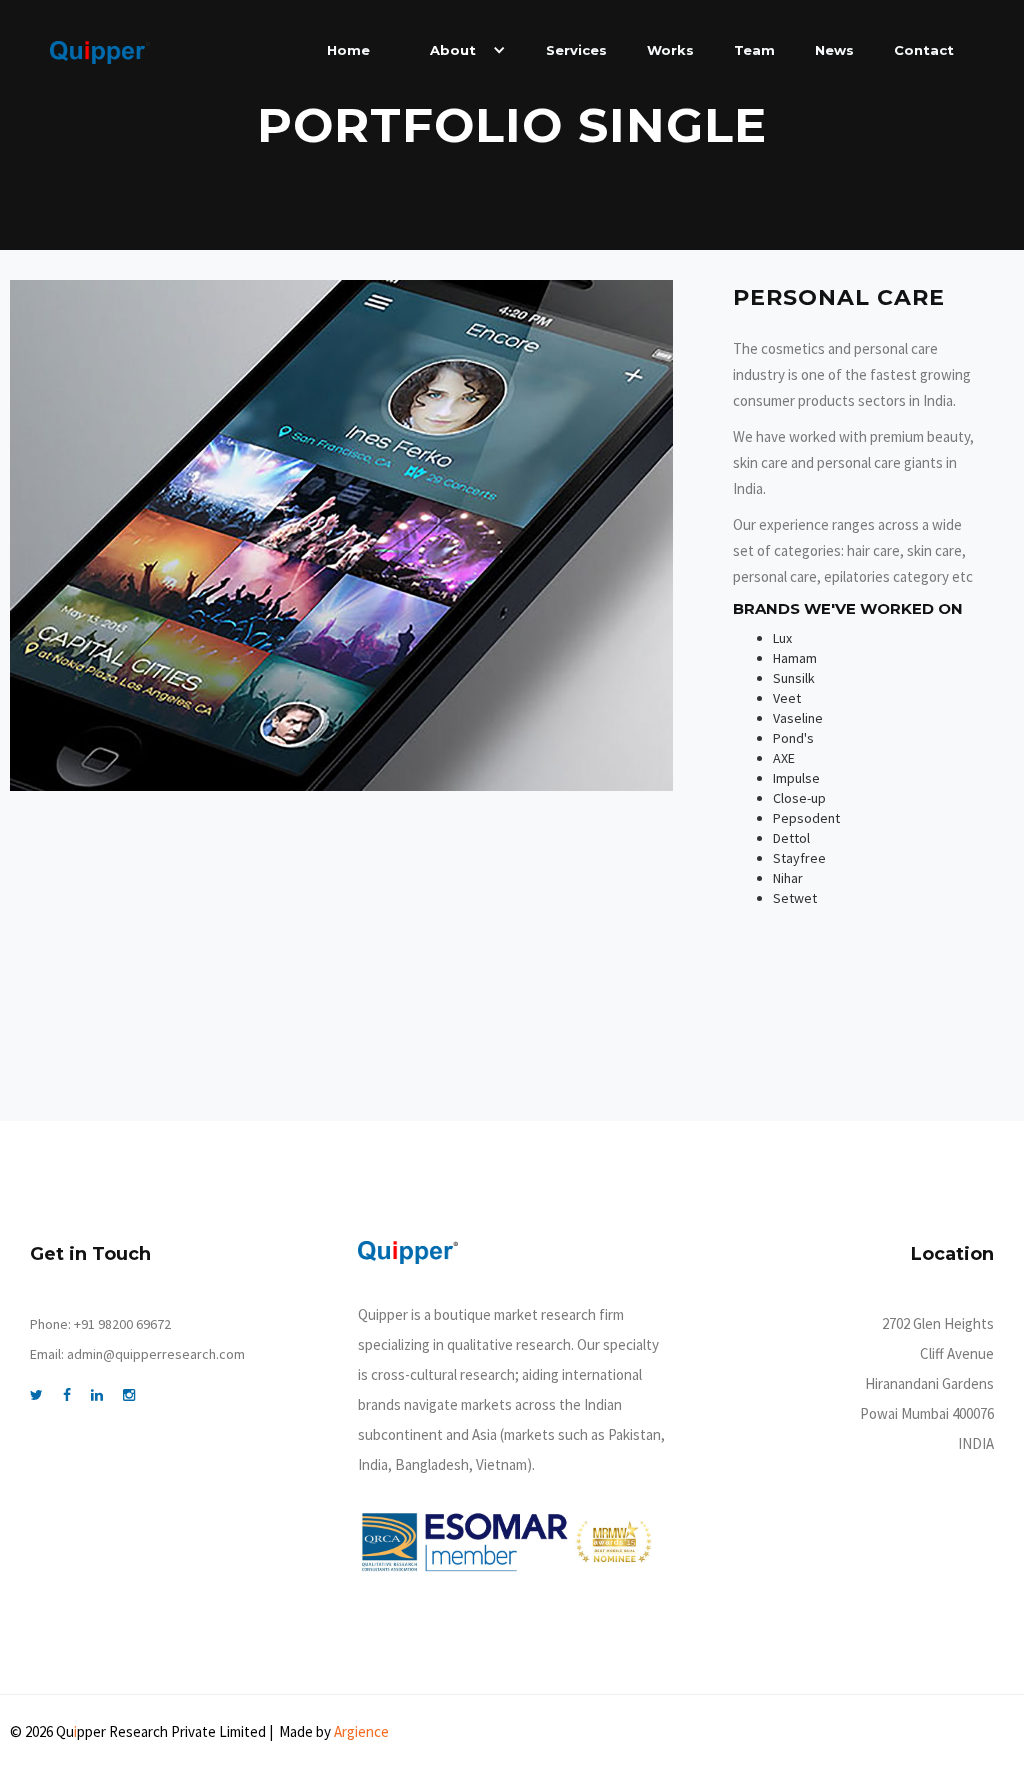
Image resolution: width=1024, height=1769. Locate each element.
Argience (361, 1731)
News (834, 50)
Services (576, 50)
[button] (458, 50)
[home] (100, 52)
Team (754, 50)
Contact (924, 50)
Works (670, 50)
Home (348, 50)
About (453, 50)
